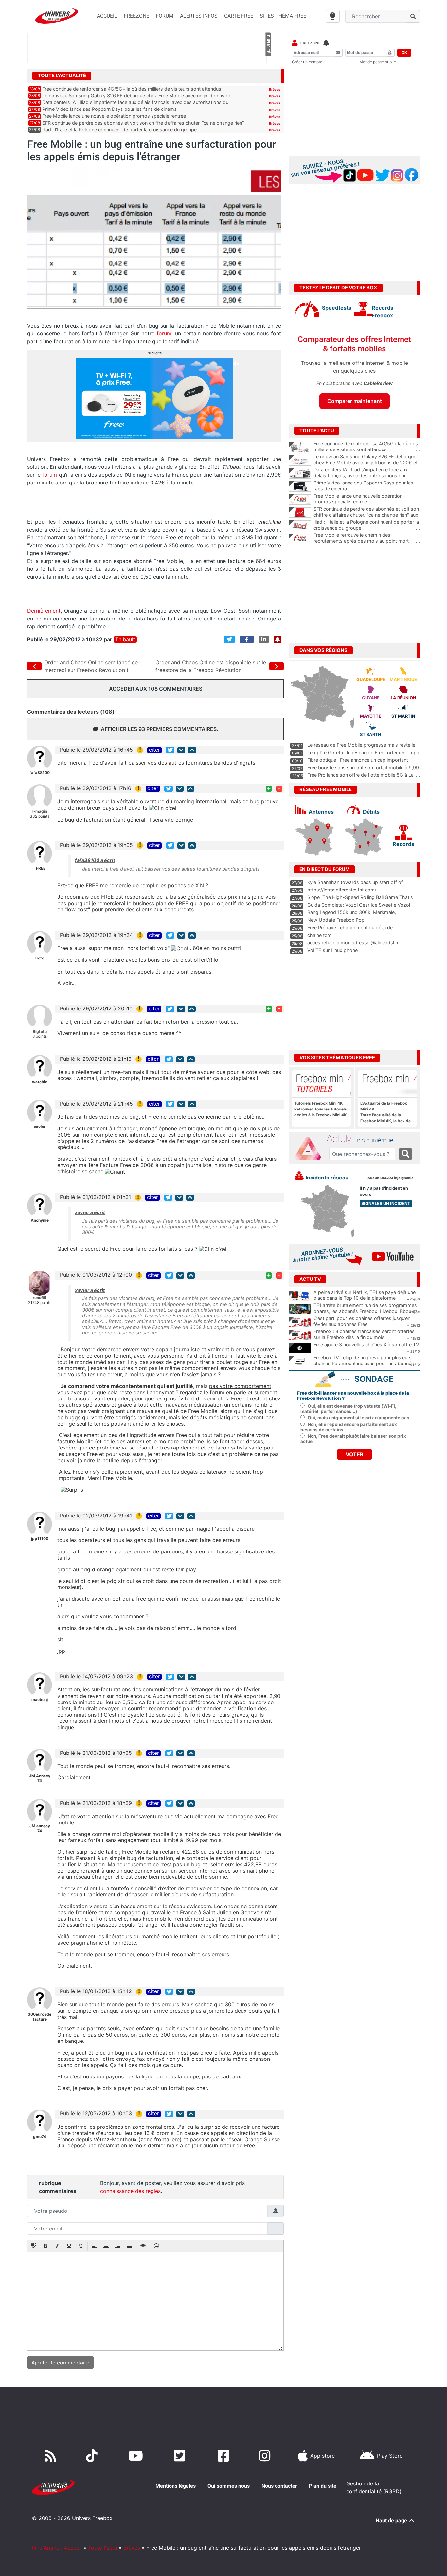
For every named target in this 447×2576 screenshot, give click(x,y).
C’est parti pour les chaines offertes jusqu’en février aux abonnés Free (362, 1321)
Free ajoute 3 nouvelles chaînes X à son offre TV (366, 1344)
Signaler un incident (386, 1203)
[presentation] (34, 2246)
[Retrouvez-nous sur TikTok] (93, 2456)
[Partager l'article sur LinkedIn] (264, 639)
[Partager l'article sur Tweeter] (229, 639)
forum (164, 333)
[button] (34, 2246)
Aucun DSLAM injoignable (391, 1178)
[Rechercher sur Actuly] (405, 1154)
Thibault (125, 640)
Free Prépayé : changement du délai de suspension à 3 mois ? (350, 931)
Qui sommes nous (229, 2486)
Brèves (275, 89)
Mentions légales (176, 2486)
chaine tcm (319, 935)
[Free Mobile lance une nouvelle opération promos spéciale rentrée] (300, 500)
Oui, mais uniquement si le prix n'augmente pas (358, 1418)
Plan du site (323, 2486)
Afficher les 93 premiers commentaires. (160, 729)
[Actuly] (311, 1148)
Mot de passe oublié (378, 62)
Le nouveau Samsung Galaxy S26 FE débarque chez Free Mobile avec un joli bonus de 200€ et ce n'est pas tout (367, 463)
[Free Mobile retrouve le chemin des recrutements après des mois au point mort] (300, 539)
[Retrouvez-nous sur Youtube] (137, 2456)
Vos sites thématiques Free (337, 1058)
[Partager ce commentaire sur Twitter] (170, 750)
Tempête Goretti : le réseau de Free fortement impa (363, 752)
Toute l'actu (103, 2548)
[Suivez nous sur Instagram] (266, 2456)
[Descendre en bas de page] (181, 750)
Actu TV (310, 1279)
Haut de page (392, 2521)
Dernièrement (44, 611)
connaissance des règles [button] (130, 2191)
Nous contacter (279, 2486)
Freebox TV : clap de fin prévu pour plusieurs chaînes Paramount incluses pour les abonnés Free (364, 1364)
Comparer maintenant (355, 401)
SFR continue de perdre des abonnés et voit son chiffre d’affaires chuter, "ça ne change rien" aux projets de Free (367, 515)
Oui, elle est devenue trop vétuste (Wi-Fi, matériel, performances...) (348, 1409)
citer (154, 750)
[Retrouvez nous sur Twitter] (181, 2456)
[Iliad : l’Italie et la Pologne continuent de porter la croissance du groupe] (300, 526)
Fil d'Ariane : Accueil (57, 2548)
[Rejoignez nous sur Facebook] (225, 2456)
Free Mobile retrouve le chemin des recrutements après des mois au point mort (367, 538)
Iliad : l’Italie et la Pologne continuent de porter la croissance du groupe (119, 130)
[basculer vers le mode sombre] (333, 16)
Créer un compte (307, 62)
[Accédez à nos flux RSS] (52, 2456)
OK (404, 52)
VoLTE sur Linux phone (332, 950)
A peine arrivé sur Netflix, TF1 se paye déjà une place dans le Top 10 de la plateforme (365, 1295)
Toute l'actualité (62, 76)
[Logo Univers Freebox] (57, 16)
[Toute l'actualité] (268, 75)
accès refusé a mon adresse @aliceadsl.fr (353, 943)
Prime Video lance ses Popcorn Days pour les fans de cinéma (109, 109)
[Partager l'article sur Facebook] (247, 639)
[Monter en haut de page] (192, 750)
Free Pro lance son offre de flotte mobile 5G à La (360, 775)
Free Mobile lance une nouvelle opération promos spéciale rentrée (114, 116)
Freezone (311, 43)
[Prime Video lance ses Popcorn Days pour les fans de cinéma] (300, 486)
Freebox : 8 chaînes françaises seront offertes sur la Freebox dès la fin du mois (364, 1334)
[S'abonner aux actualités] (277, 639)
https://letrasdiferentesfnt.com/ (342, 890)
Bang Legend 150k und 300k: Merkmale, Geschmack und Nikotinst (352, 915)
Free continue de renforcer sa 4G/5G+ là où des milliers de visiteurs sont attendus (132, 89)
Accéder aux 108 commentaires (156, 689)
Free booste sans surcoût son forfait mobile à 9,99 (363, 767)
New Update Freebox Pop (336, 920)
